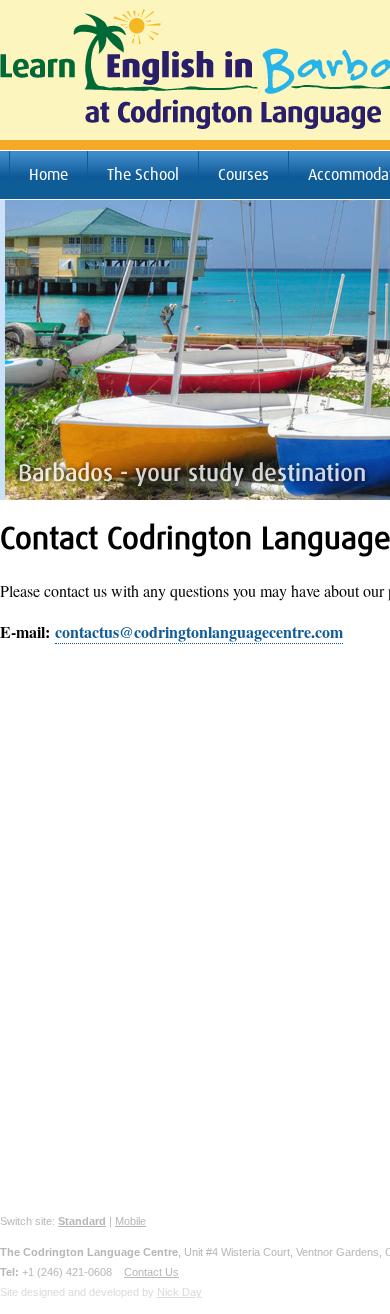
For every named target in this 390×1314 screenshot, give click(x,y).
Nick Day (179, 1292)
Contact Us (151, 1272)
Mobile (130, 1221)
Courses (243, 175)
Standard (82, 1221)
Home (48, 175)
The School (143, 175)
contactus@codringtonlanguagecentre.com (199, 631)
